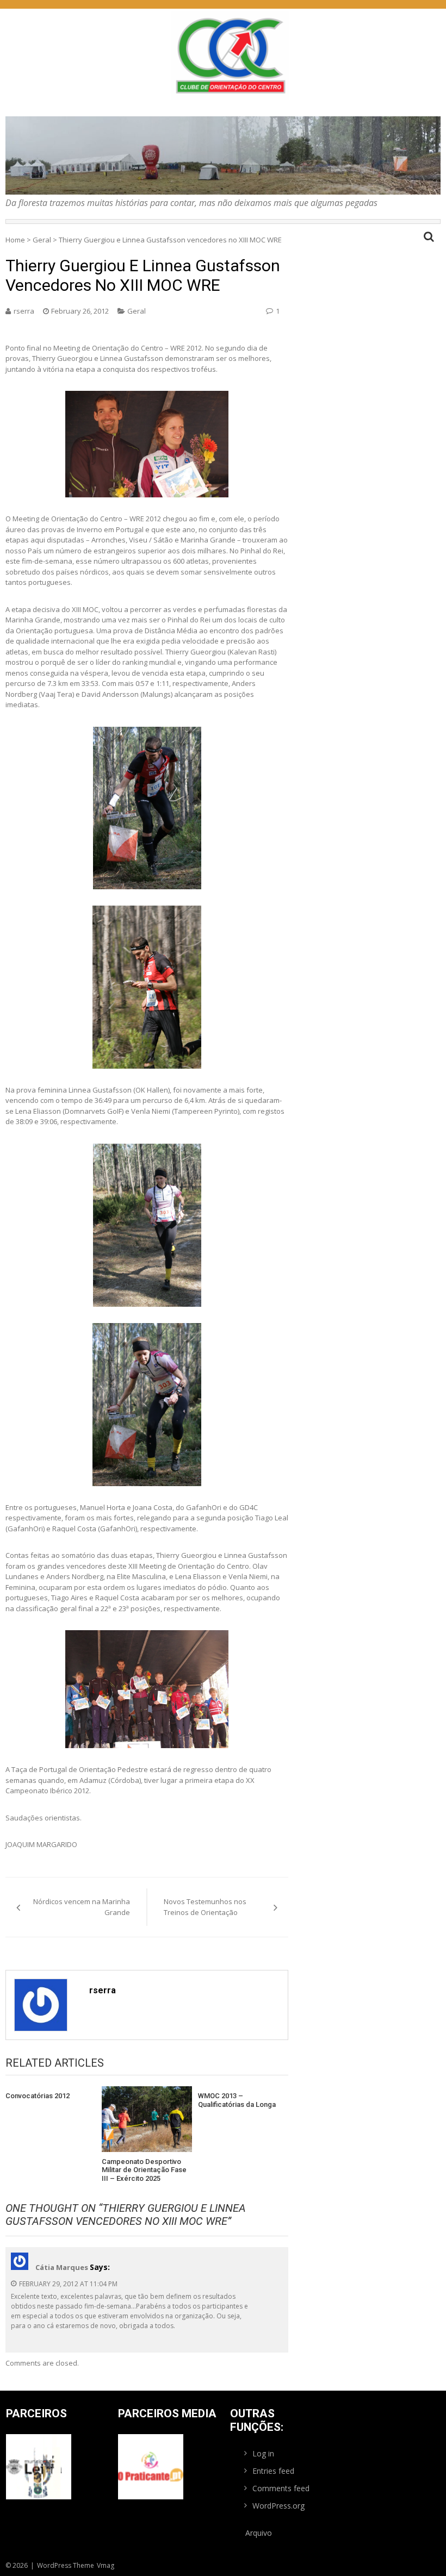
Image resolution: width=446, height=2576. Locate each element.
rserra (24, 311)
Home (15, 240)
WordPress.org (278, 2506)
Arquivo (259, 2533)
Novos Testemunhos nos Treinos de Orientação (205, 1907)
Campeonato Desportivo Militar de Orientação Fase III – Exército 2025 (144, 2170)
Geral (42, 240)
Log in (263, 2453)
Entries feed (273, 2471)
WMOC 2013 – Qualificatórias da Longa (237, 2100)
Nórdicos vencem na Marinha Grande (82, 1907)
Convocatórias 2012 (38, 2096)
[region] (223, 155)
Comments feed (281, 2488)
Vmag (106, 2565)
